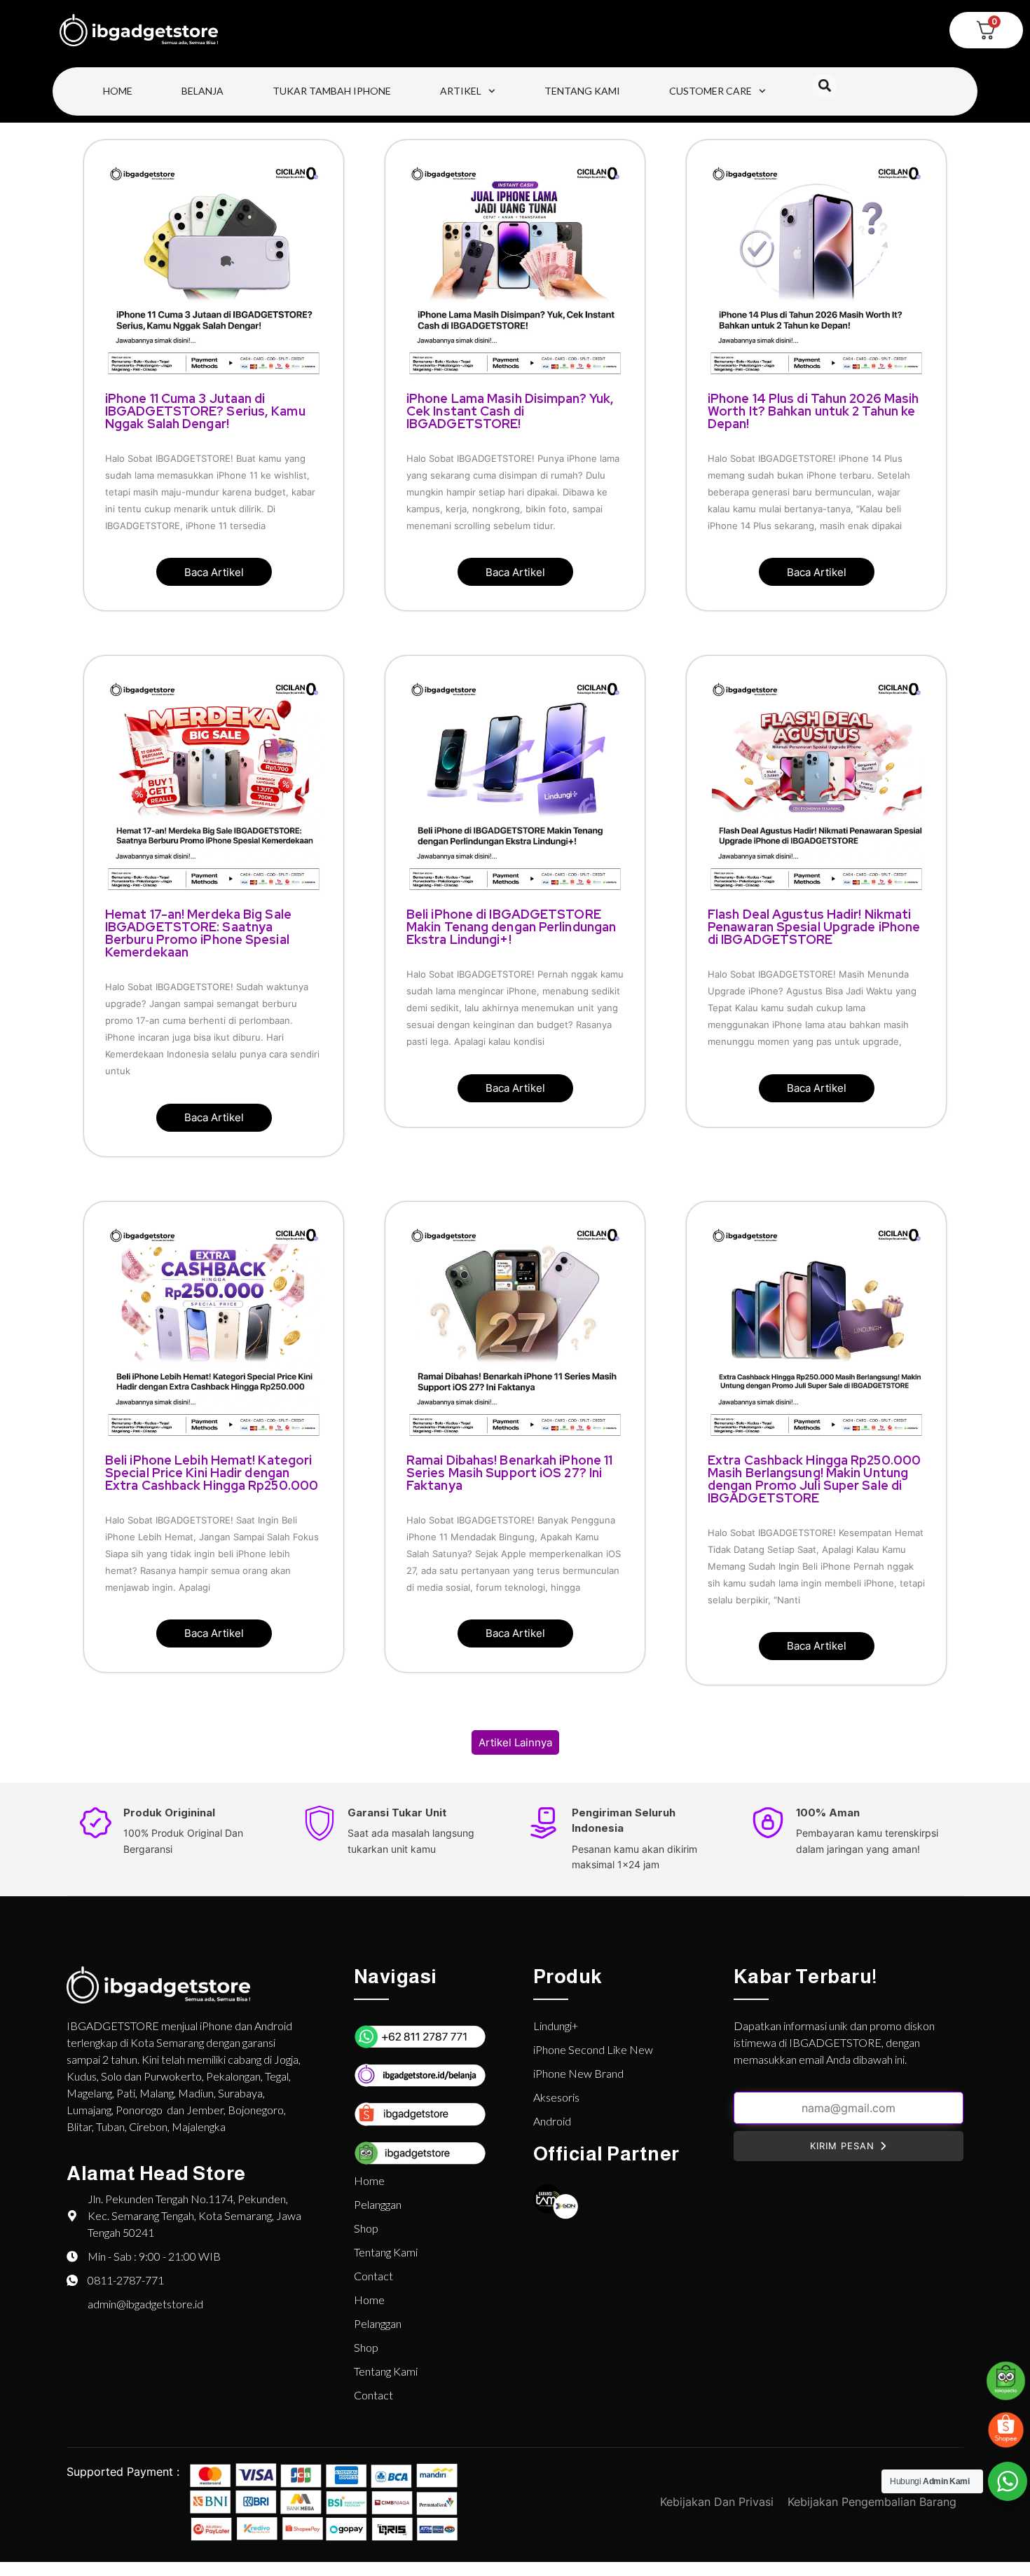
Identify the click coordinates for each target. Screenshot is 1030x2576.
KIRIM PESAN (842, 2146)
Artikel (461, 91)
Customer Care (710, 91)
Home (118, 91)
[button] (824, 86)
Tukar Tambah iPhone (332, 91)
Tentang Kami (582, 91)
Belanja (202, 91)
